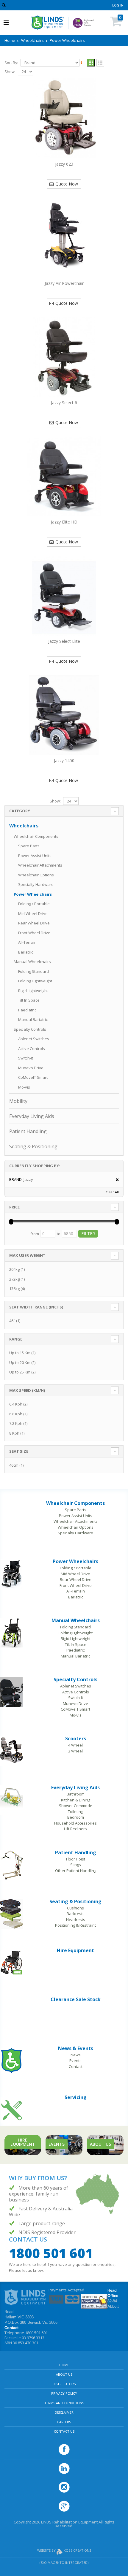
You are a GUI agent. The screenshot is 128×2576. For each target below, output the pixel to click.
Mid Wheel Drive (33, 913)
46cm (14, 1465)
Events (75, 2061)
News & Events (76, 2048)
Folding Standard (33, 971)
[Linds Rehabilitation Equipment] (48, 23)
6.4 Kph (16, 1404)
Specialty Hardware (36, 884)
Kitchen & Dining (76, 1800)
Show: (10, 72)
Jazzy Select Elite (64, 641)
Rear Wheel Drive (34, 923)
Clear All (112, 1192)
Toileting (75, 1812)
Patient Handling (28, 1131)
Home (10, 40)
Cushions (75, 1908)
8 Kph (14, 1433)
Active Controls (32, 1049)
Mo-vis (24, 1087)
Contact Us (64, 2431)
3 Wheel (75, 1751)
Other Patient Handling (76, 1871)
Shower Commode (76, 1806)
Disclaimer (64, 2412)
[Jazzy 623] (64, 118)
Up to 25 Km (20, 1372)
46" (12, 1321)
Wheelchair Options (36, 875)
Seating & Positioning (33, 1146)
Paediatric (27, 1010)
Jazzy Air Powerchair (64, 283)
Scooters (76, 1739)
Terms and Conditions (64, 2403)
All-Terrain (27, 942)
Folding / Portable (34, 904)
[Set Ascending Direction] (81, 62)
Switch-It (26, 1058)
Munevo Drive (31, 1068)
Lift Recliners (75, 1829)
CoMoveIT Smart (33, 1077)
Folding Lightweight (35, 981)
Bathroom (76, 1794)
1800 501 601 (51, 2253)
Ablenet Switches (34, 1039)
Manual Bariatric (33, 1019)
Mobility (18, 1101)
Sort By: (11, 63)
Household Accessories (75, 1823)
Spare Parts (29, 846)
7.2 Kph (16, 1423)
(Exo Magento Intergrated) (64, 2562)
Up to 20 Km (20, 1362)
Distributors (64, 2384)
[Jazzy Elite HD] (64, 476)
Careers (64, 2422)
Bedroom (76, 1817)
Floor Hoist (76, 1859)
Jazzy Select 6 (64, 403)
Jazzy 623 (64, 164)
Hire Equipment (75, 1950)
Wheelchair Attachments (40, 865)
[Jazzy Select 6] (64, 357)
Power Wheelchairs (33, 894)
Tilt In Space (29, 1000)
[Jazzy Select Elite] (64, 596)
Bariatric (26, 952)
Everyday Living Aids (32, 1116)
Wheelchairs (32, 40)
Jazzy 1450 (64, 760)
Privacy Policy (64, 2393)
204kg (14, 1269)
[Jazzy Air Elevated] (64, 235)
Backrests (76, 1914)
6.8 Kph (16, 1414)
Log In (118, 5)
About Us (64, 2374)
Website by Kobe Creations (64, 2550)
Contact (76, 2066)
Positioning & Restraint (75, 1925)
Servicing (76, 2097)
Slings (76, 1865)
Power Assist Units (35, 856)
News (76, 2055)
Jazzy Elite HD (64, 522)
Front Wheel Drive (34, 933)
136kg (14, 1289)
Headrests (76, 1920)
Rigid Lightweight (33, 991)
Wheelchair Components (36, 836)
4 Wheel (75, 1745)
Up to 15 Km (20, 1353)
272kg (14, 1279)
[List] (100, 63)
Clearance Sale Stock (76, 1999)
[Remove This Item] (115, 1180)
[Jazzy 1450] (64, 715)
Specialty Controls (30, 1029)
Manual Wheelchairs (32, 962)
